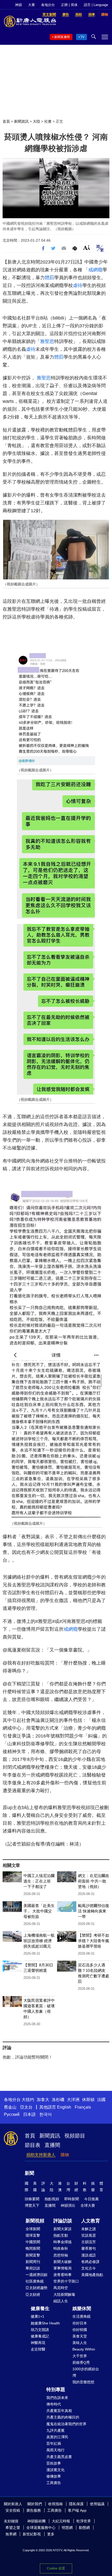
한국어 (46, 2114)
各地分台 (48, 5)
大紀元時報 (61, 2521)
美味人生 (80, 2343)
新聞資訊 (21, 121)
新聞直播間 (62, 37)
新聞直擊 (33, 2255)
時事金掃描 (63, 2242)
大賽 (32, 5)
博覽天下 (32, 2205)
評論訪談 (63, 2221)
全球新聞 (33, 2229)
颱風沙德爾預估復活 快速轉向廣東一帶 (94, 1911)
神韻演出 (68, 2205)
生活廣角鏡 (82, 2316)
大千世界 (80, 2356)
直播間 (52, 2145)
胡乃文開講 (40, 2330)
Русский (12, 2114)
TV (82, 37)
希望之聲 (13, 2528)
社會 (48, 121)
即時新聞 (72, 2199)
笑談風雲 (89, 2235)
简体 (74, 5)
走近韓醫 (38, 2349)
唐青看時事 (63, 2275)
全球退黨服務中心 (41, 2528)
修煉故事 (54, 2476)
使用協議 (97, 2504)
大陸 (36, 121)
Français (83, 2107)
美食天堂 (80, 2336)
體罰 (49, 278)
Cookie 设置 (56, 2568)
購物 (65, 2155)
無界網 (11, 2534)
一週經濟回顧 (36, 2275)
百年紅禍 (54, 2443)
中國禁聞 (33, 2242)
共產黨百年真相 (59, 2411)
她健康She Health (45, 2323)
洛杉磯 (58, 2100)
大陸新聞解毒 (64, 2294)
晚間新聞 (33, 2248)
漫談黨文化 (55, 2470)
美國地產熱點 (92, 2275)
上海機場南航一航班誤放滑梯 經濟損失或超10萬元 (39, 1941)
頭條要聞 (32, 2199)
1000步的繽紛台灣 (86, 2372)
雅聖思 (47, 341)
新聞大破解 (63, 2262)
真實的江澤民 (57, 2437)
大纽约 (28, 2100)
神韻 (18, 5)
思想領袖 (61, 2255)
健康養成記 (40, 2336)
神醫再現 (38, 2343)
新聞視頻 (35, 2221)
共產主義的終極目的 (63, 2417)
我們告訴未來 (57, 2398)
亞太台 (26, 2107)
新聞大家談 (63, 2229)
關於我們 (35, 2504)
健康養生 (40, 2309)
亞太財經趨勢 (36, 2288)
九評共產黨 (55, 2430)
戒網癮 (95, 270)
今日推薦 (91, 2199)
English (64, 2107)
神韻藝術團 (36, 2521)
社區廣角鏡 (35, 2281)
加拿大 (43, 2100)
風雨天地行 (55, 2450)
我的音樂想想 (83, 2382)
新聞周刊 (33, 2262)
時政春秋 (61, 2248)
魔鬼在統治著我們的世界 (66, 2424)
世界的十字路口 (66, 2281)
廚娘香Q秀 (81, 2362)
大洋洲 (73, 2100)
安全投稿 (13, 2510)
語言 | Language (96, 5)
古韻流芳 (89, 2242)
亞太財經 (33, 2294)
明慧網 (67, 2528)
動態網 (84, 2528)
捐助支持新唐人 (41, 2155)
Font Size (87, 248)
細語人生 (61, 2301)
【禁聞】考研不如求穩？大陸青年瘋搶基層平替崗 (94, 1941)
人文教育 (91, 2221)
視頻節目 (75, 2136)
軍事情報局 (63, 2268)
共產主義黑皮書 (59, 2457)
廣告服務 (34, 2510)
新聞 (29, 2173)
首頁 (6, 121)
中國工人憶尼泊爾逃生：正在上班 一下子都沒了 (39, 1881)
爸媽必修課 (90, 2262)
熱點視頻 (52, 2199)
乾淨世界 (84, 2521)
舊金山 (10, 2107)
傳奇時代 (54, 2404)
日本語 (29, 2114)
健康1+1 (38, 2316)
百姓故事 (54, 2463)
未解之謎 (89, 2229)
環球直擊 (33, 2235)
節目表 (33, 2145)
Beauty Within (84, 2349)
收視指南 (55, 2504)
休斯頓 (88, 2100)
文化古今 (89, 2268)
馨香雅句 (89, 2248)
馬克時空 (61, 2288)
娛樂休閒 (82, 2309)
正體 (64, 5)
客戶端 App (77, 2510)
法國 (101, 2100)
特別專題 (56, 2390)
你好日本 (80, 2323)
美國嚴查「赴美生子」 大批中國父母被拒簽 (39, 1911)
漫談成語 (89, 2255)
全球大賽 (88, 2205)
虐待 (78, 285)
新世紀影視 (32, 2534)
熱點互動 (61, 2235)
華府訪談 (33, 2268)
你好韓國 (80, 2330)
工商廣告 (54, 2483)
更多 (51, 2534)
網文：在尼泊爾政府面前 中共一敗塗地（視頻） (94, 1881)
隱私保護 (76, 2504)
